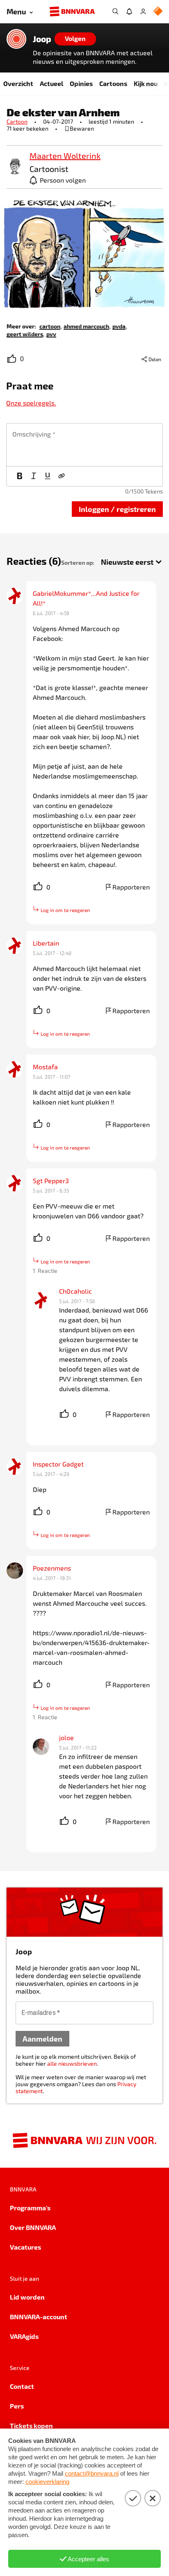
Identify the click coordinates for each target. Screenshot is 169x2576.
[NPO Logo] (158, 12)
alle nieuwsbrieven (72, 2063)
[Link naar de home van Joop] (16, 39)
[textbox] (84, 445)
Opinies (81, 83)
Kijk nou (146, 83)
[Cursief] (34, 476)
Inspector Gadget (58, 1464)
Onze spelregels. (31, 403)
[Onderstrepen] (48, 476)
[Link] (62, 476)
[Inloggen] (143, 11)
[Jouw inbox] (129, 11)
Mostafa (45, 1067)
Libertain (46, 943)
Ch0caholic (75, 1291)
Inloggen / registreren (117, 509)
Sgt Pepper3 (51, 1180)
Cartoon (17, 121)
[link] (15, 167)
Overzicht (18, 83)
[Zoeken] (115, 11)
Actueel (51, 83)
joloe (66, 1737)
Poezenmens (52, 1568)
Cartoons (113, 83)
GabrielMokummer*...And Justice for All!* (87, 598)
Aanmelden (42, 2038)
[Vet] (20, 476)
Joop (42, 39)
